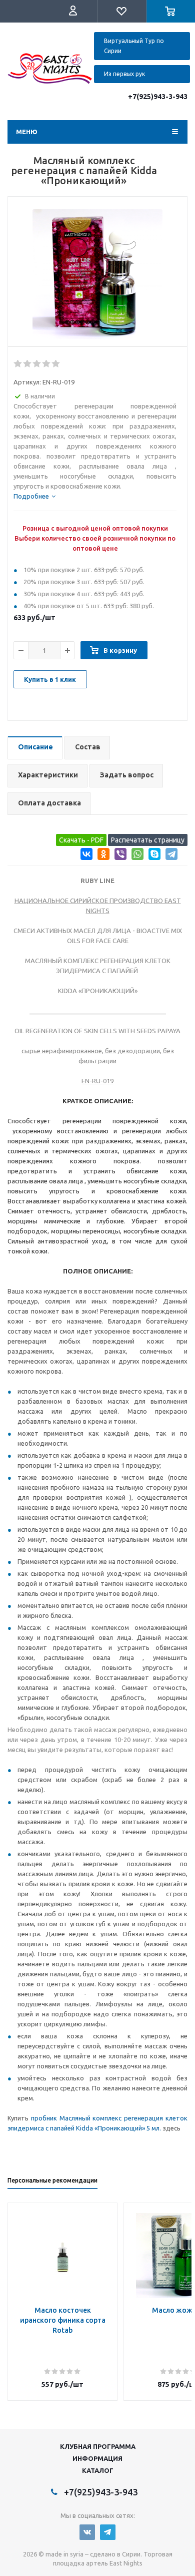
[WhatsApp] (136, 856)
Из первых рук (124, 74)
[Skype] (153, 856)
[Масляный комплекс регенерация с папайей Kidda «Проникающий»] (97, 274)
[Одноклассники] (102, 856)
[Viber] (119, 856)
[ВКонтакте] (85, 856)
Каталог (98, 2470)
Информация (97, 2458)
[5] (56, 364)
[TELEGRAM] (108, 2532)
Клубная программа (98, 2446)
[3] (37, 364)
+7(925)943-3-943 (158, 97)
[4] (47, 364)
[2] (28, 364)
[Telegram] (170, 856)
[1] (18, 364)
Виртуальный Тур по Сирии (134, 46)
